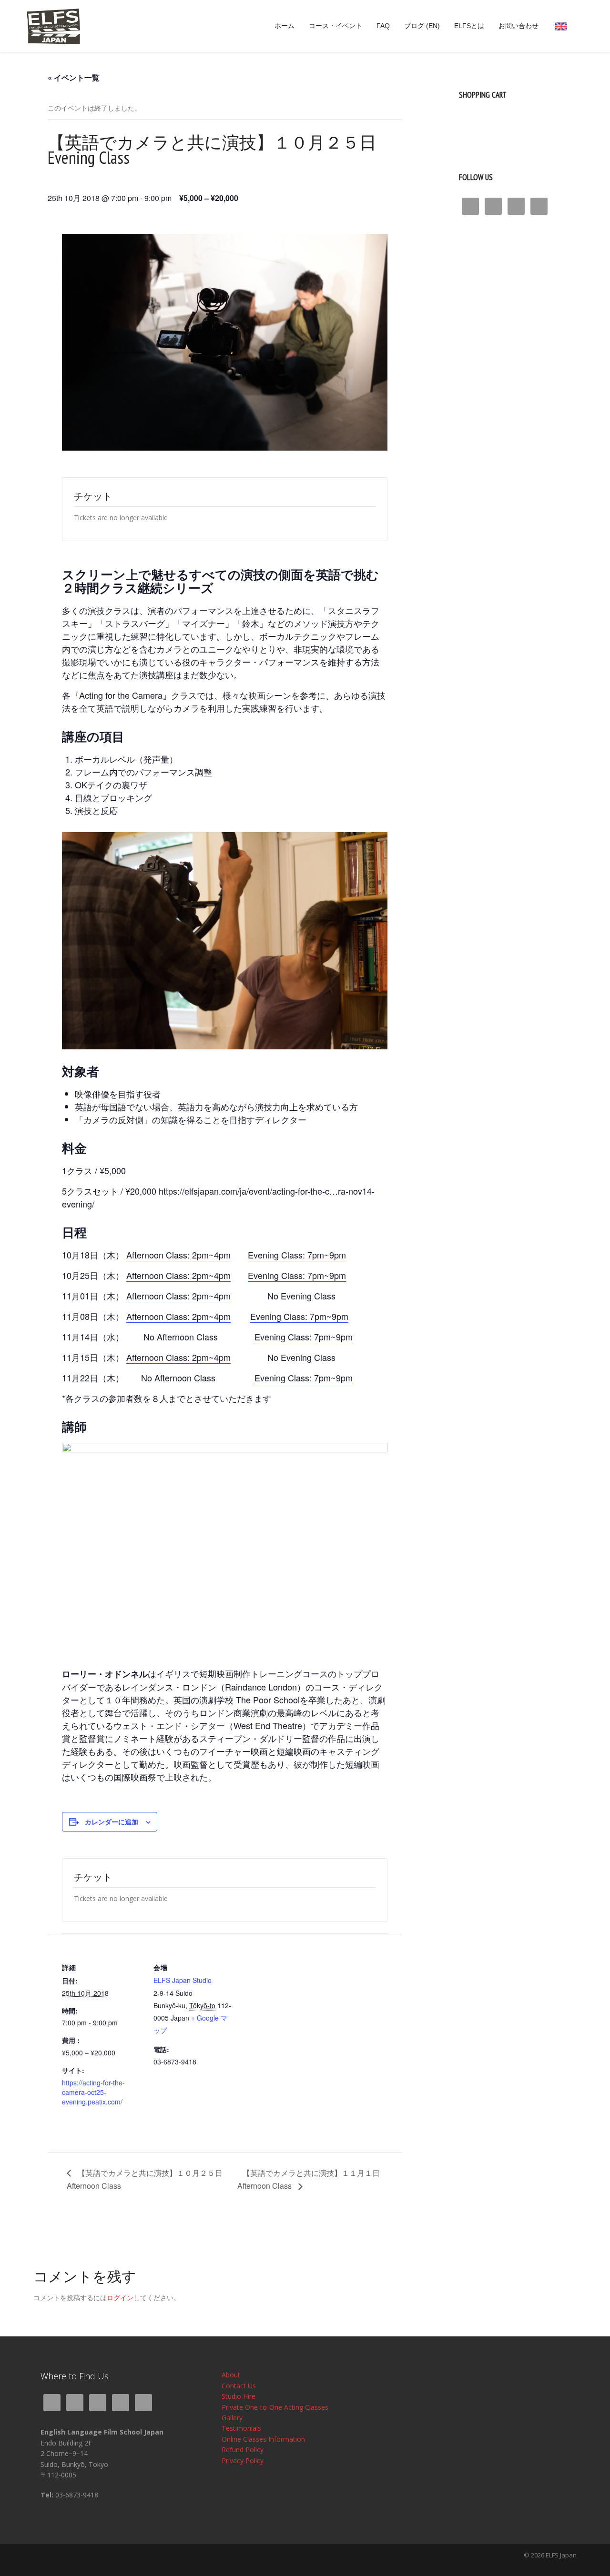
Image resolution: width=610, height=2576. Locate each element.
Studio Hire (239, 2396)
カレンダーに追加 (112, 1821)
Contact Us (239, 2386)
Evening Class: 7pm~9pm (304, 1337)
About (231, 2375)
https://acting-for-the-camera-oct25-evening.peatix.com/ (93, 2092)
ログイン (120, 2298)
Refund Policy (243, 2450)
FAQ (383, 26)
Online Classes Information (263, 2439)
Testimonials (241, 2428)
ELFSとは (469, 26)
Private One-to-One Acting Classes (275, 2407)
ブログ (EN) (422, 26)
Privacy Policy (243, 2460)
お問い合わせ (518, 26)
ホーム (285, 26)
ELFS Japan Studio (183, 1980)
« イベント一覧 (74, 77)
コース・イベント (335, 26)
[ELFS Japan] (53, 25)
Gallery (232, 2418)
